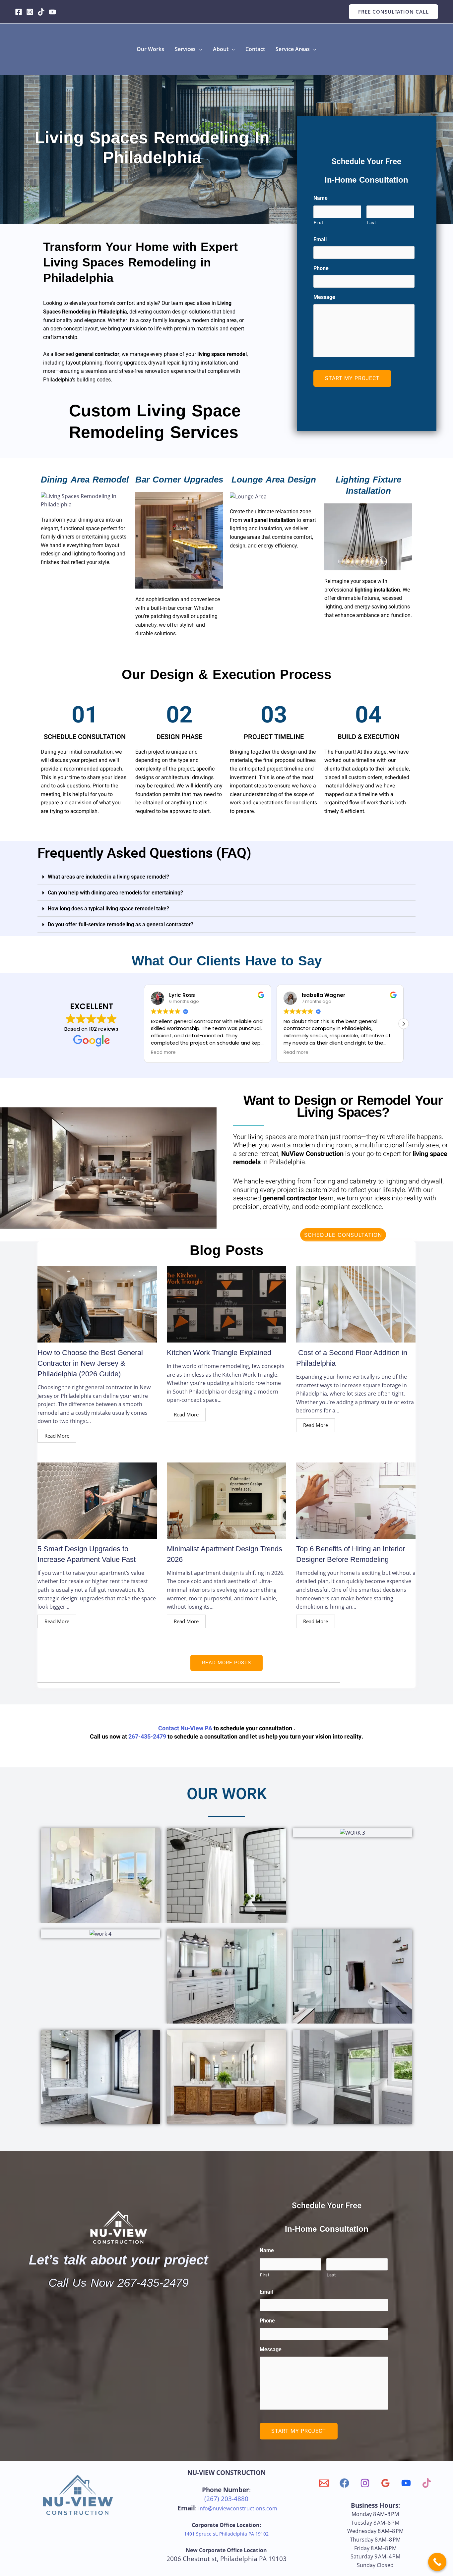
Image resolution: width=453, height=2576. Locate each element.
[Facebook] (19, 12)
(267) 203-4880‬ (226, 2499)
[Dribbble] (427, 2483)
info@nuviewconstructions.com (238, 2508)
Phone (321, 268)
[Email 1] (324, 2483)
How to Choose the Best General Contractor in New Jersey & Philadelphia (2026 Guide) (90, 1363)
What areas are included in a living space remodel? (108, 877)
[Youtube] (52, 12)
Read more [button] (163, 1053)
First (318, 223)
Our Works (150, 49)
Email (320, 239)
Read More (57, 1436)
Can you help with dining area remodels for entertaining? (115, 893)
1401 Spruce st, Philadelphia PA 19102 (226, 2534)
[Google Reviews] (386, 2483)
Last (371, 223)
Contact (255, 49)
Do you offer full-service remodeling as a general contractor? (121, 924)
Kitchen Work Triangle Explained (219, 1353)
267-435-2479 (147, 1737)
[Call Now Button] (437, 2562)
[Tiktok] (41, 12)
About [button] (221, 49)
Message (324, 297)
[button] (393, 12)
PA (208, 1728)
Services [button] (185, 49)
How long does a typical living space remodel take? (108, 909)
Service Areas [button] (293, 49)
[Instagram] (30, 12)
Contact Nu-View (181, 1728)
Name (321, 198)
